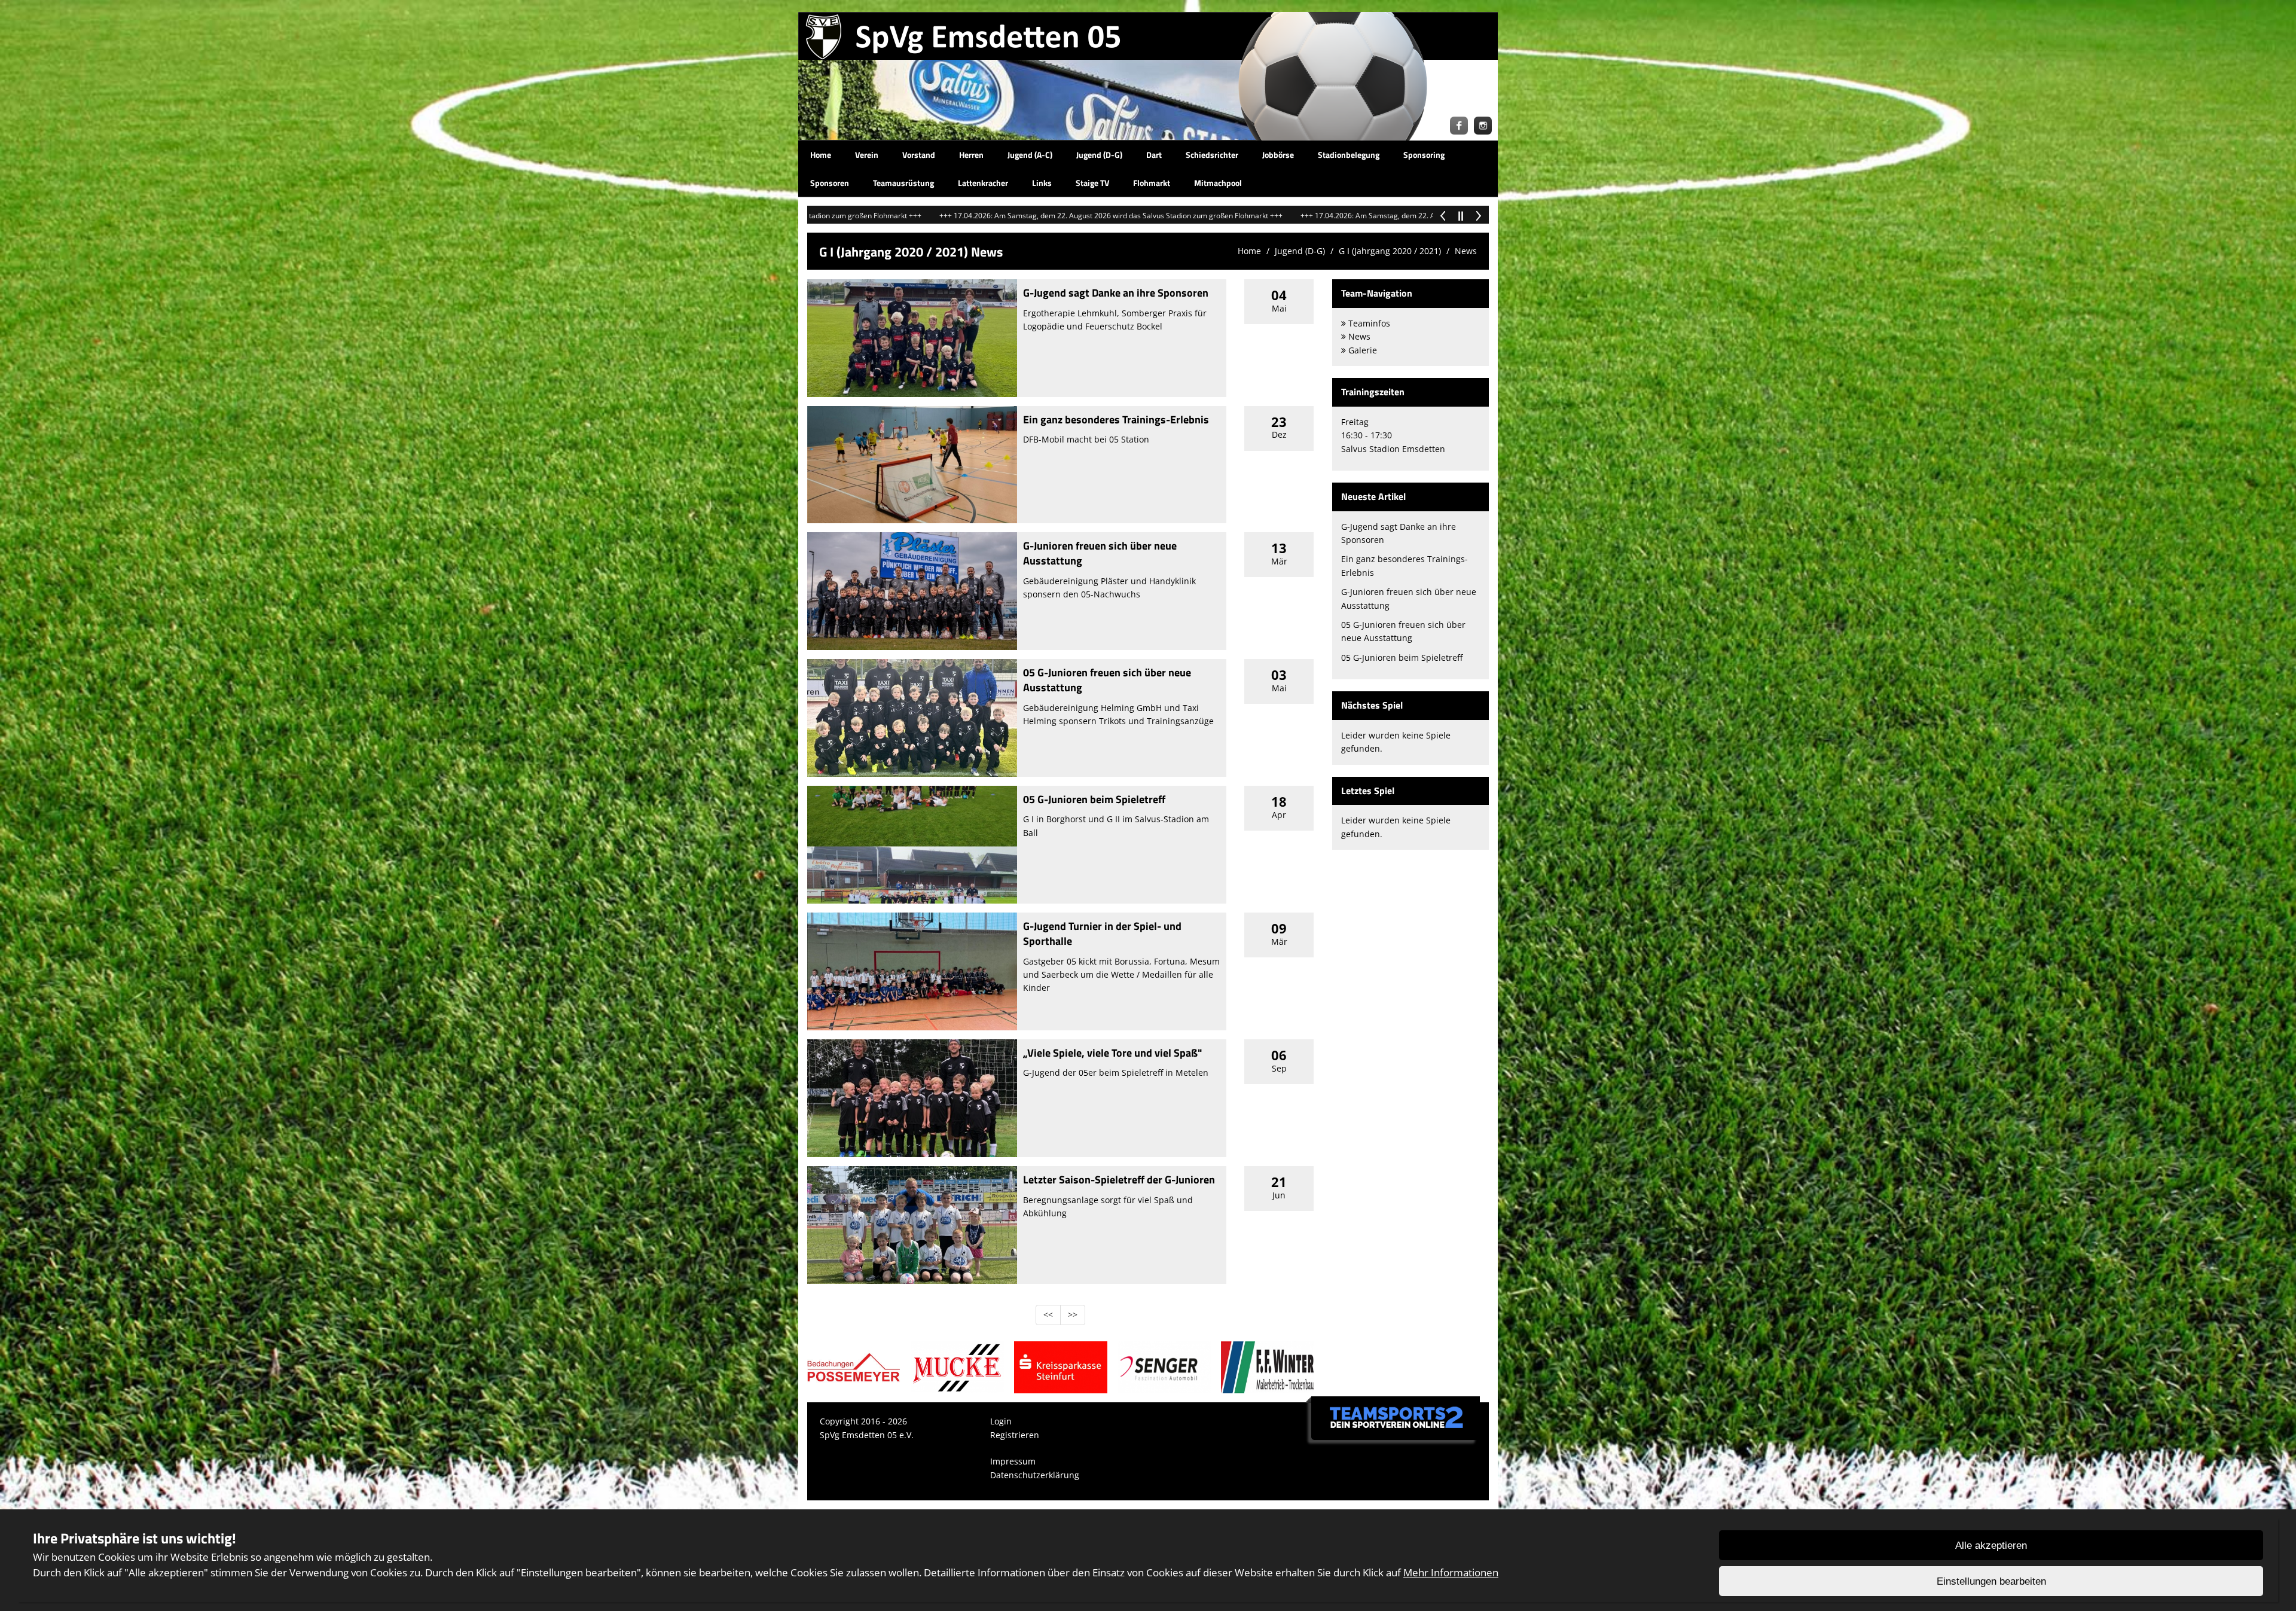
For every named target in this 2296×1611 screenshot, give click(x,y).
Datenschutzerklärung (1035, 1475)
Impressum (1013, 1461)
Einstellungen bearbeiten (1991, 1581)
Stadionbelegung (1349, 155)
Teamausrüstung (903, 183)
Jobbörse (1278, 155)
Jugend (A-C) (1030, 155)
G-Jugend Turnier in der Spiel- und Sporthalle (1102, 933)
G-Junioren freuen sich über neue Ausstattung (1100, 553)
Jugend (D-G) (1099, 155)
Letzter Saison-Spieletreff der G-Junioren (1119, 1180)
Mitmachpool (1218, 183)
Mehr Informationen (1451, 1572)
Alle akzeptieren (1991, 1546)
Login (1001, 1421)
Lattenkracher (983, 183)
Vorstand (919, 155)
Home (821, 155)
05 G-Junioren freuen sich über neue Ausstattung (1107, 680)
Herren (971, 155)
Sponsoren (830, 183)
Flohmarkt (1152, 183)
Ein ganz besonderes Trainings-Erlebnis (1116, 419)
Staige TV (1092, 183)
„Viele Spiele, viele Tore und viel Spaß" (1112, 1053)
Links (1042, 183)
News (1466, 251)
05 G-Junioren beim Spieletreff (1094, 799)
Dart (1154, 155)
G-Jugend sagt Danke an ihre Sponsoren (1116, 293)
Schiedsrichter (1212, 155)
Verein (867, 155)
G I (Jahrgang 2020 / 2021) (1390, 251)
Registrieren (1015, 1435)
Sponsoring (1424, 155)
